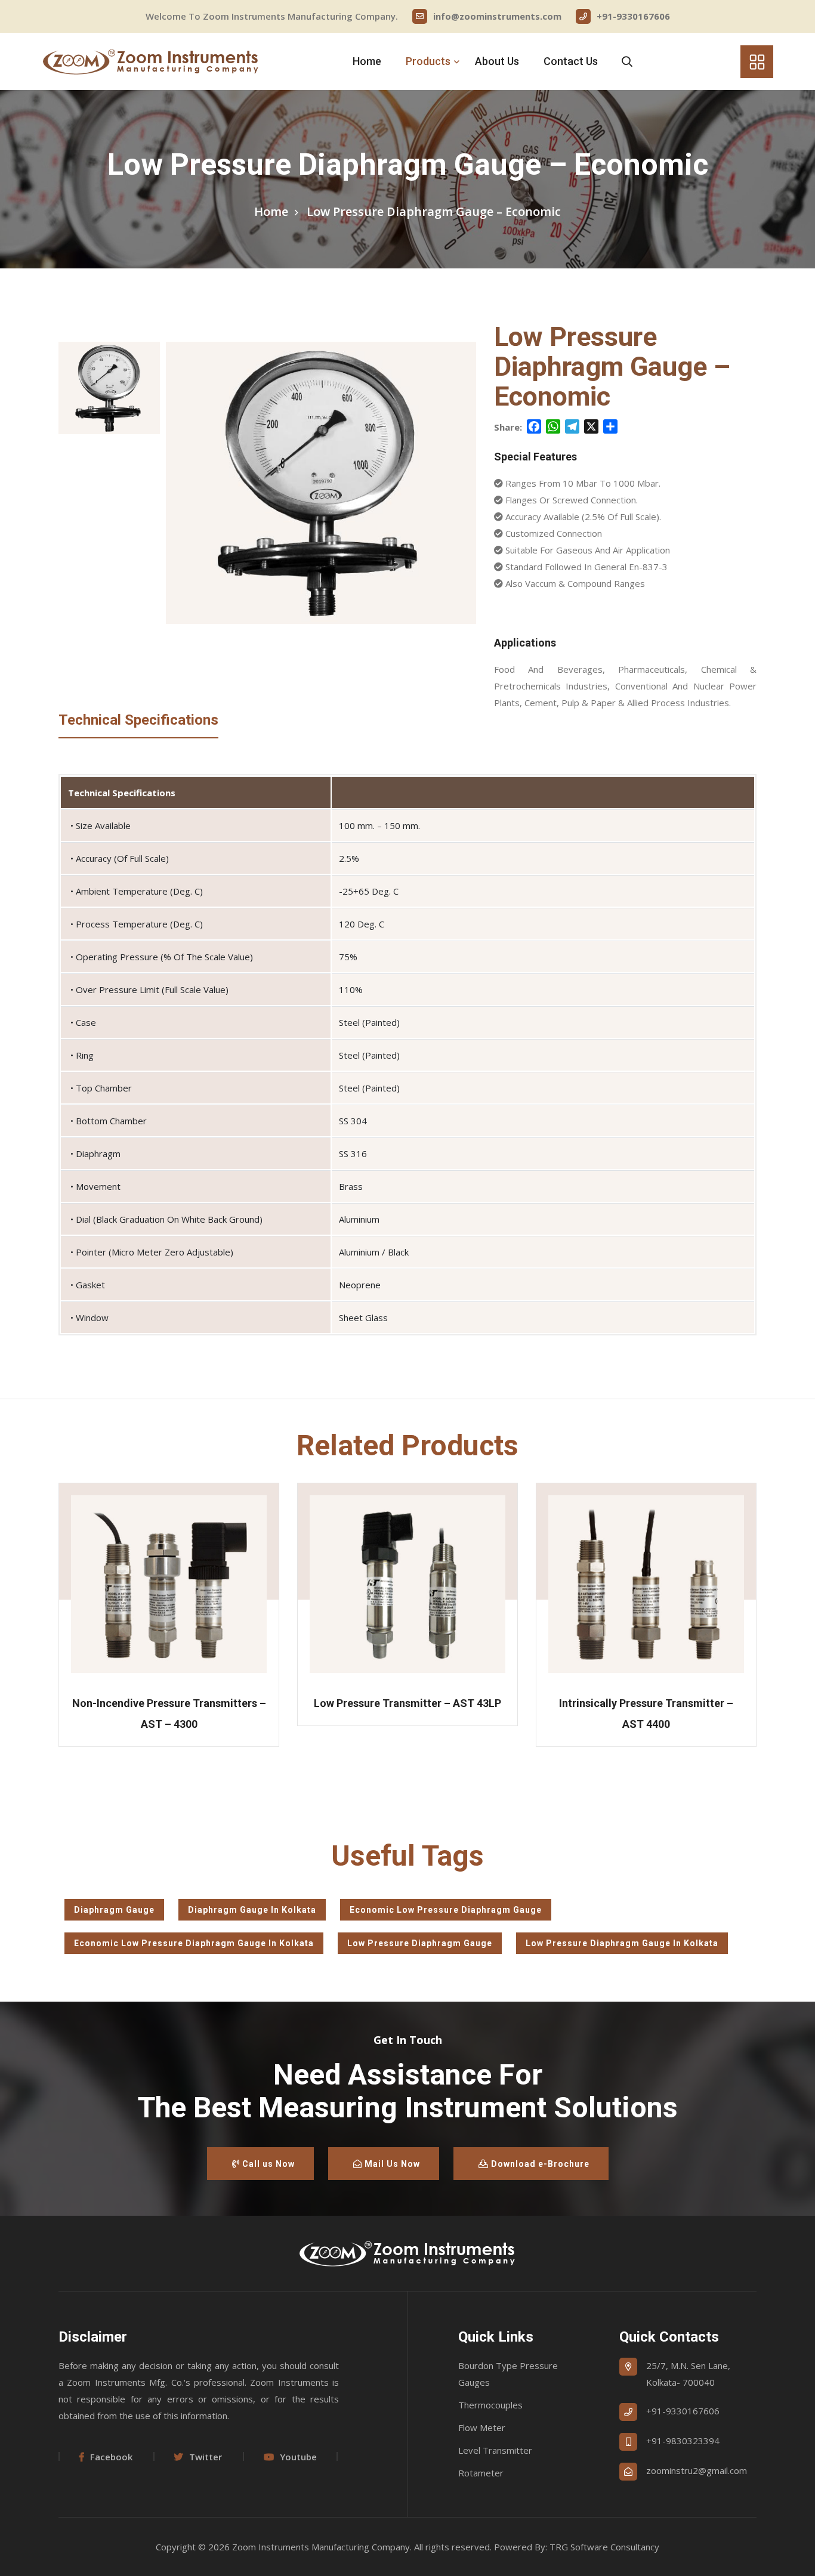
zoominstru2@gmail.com (697, 2470)
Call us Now (267, 2164)
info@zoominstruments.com (497, 16)
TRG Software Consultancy (604, 2547)
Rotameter (481, 2473)
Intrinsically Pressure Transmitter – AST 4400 (646, 1714)
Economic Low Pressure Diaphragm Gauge (446, 1910)
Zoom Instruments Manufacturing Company (321, 2547)
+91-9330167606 (633, 16)
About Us (497, 61)
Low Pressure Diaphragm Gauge (420, 1943)
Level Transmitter (495, 2450)
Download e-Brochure (539, 2164)
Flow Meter (482, 2427)
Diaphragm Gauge (114, 1910)
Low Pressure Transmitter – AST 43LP (407, 1703)
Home (367, 61)
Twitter (206, 2457)
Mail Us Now (391, 2164)
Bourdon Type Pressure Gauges (508, 2374)
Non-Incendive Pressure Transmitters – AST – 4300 (169, 1714)
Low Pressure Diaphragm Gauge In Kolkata (622, 1943)
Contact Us (571, 61)
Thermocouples (490, 2405)
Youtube (298, 2457)
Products (428, 61)
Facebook (111, 2457)
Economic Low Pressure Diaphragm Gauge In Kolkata (194, 1943)
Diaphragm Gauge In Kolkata (252, 1910)
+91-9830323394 (683, 2441)
